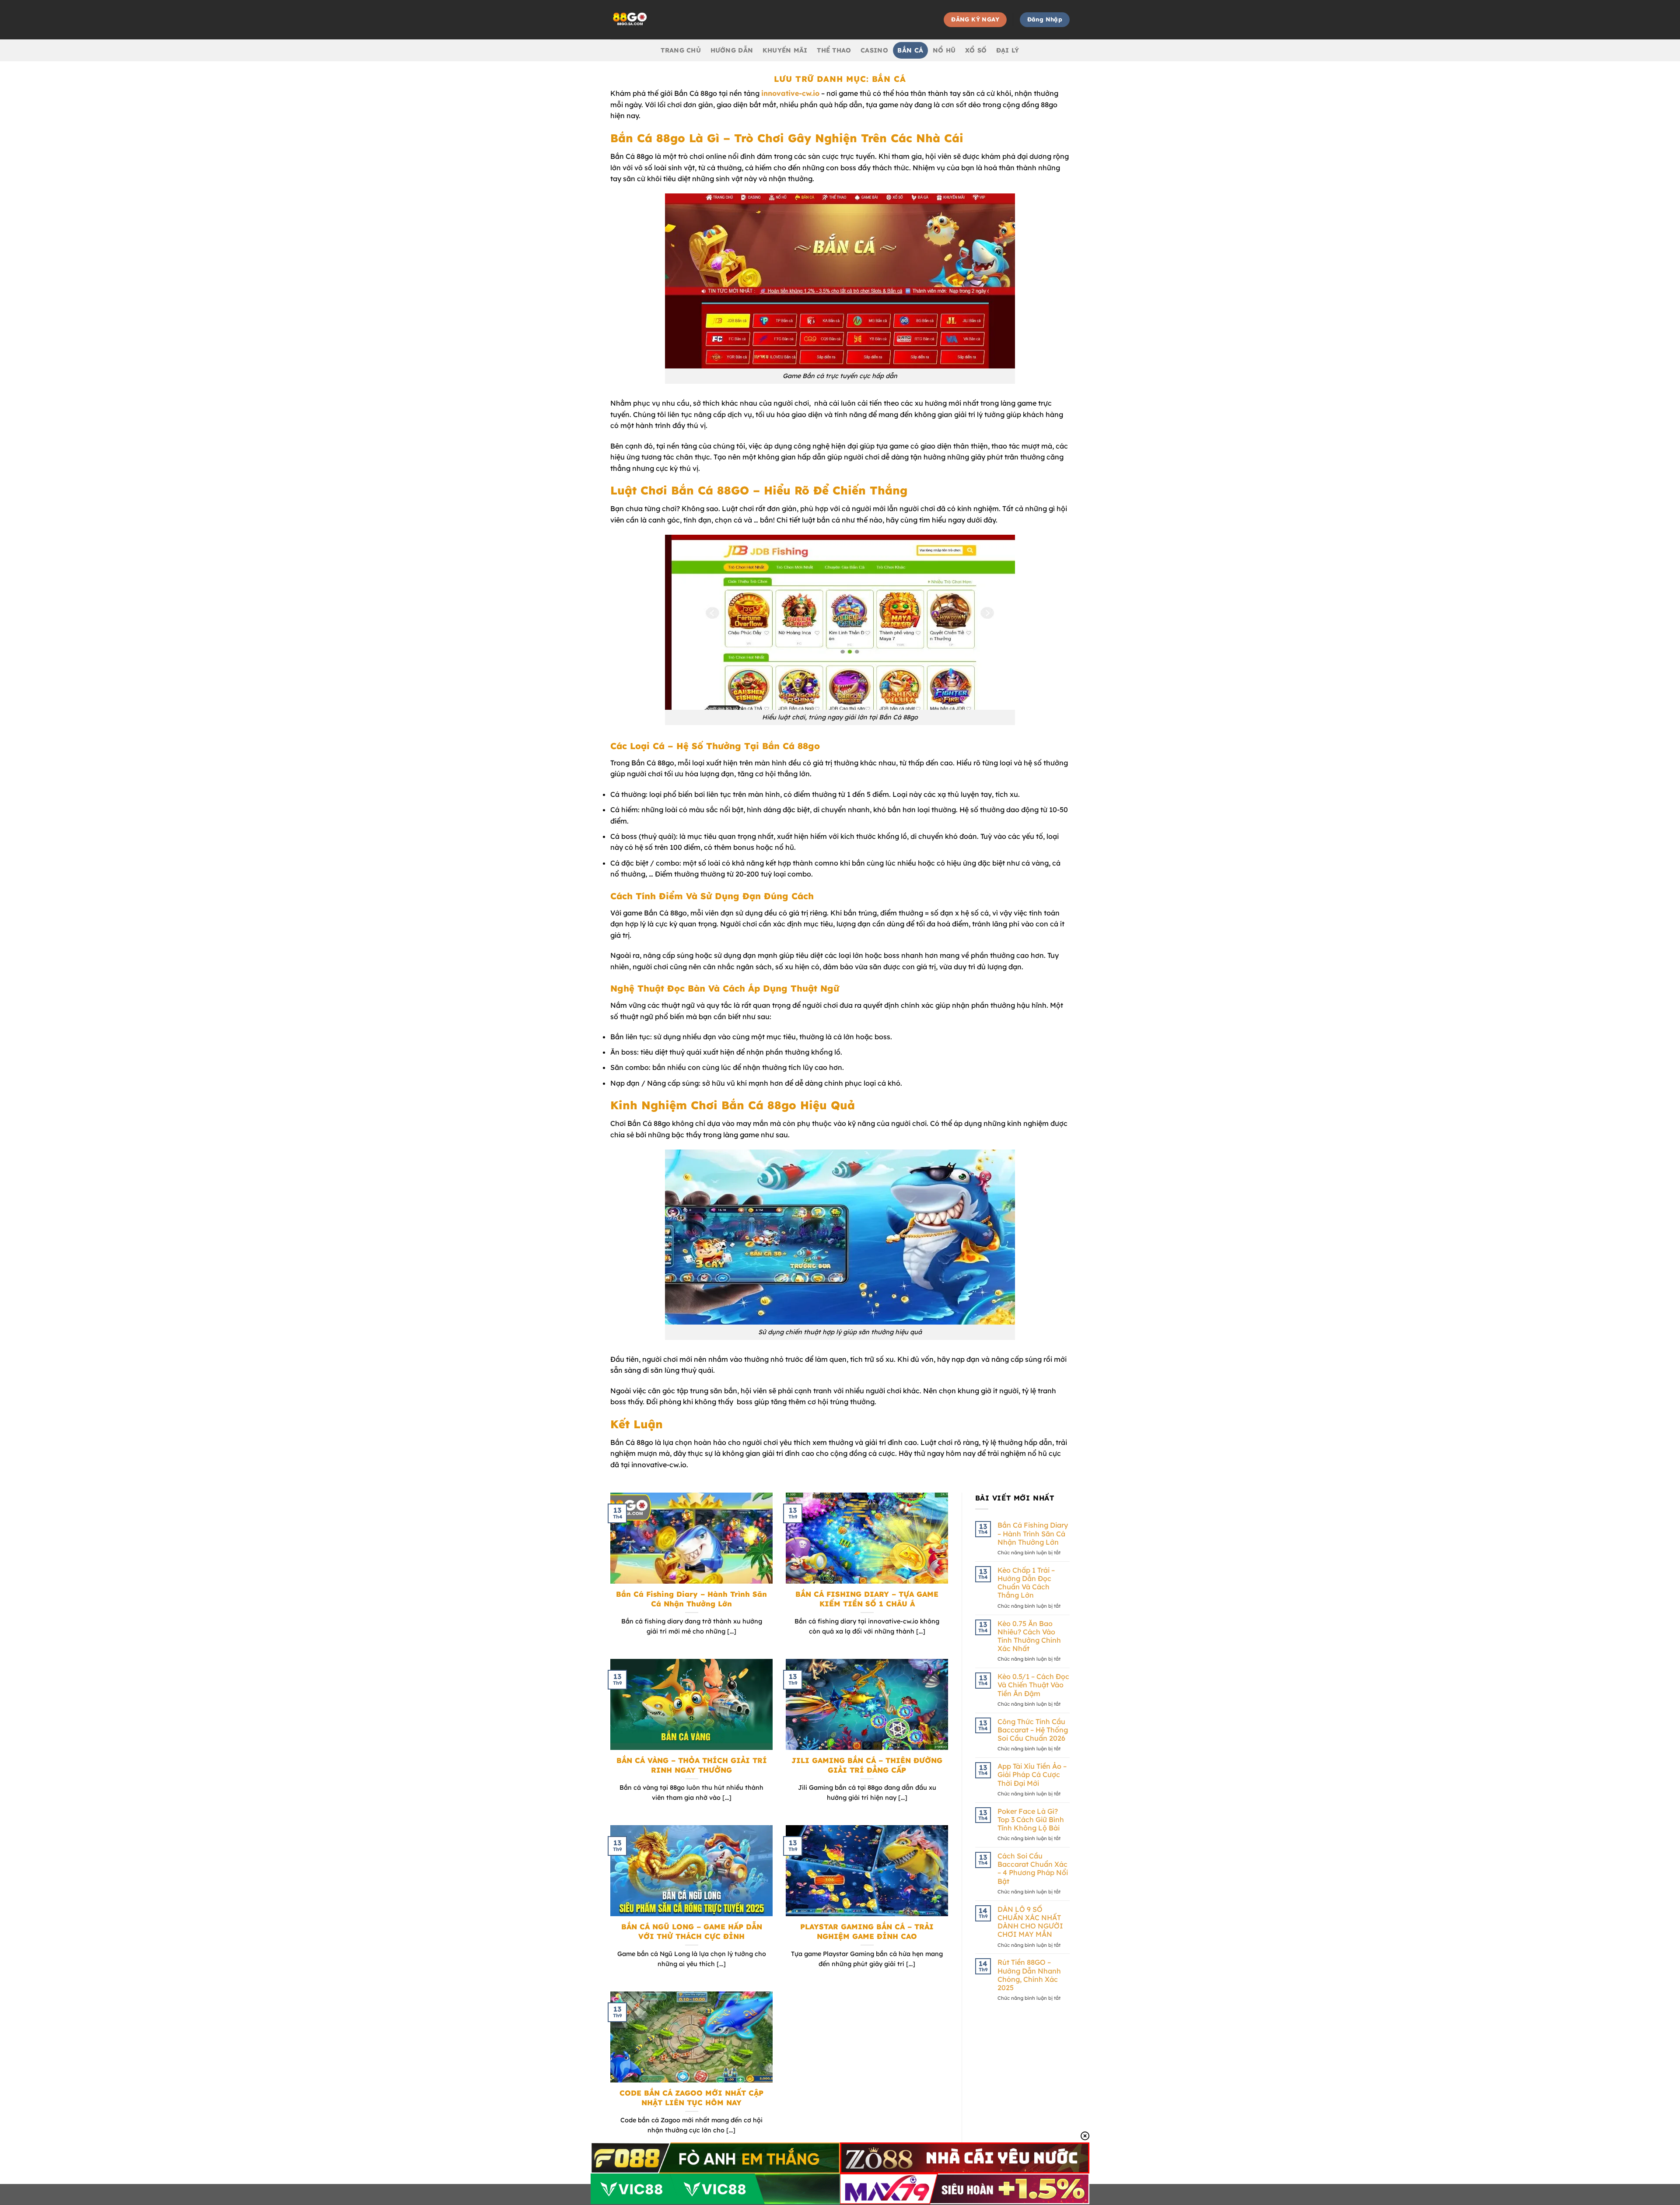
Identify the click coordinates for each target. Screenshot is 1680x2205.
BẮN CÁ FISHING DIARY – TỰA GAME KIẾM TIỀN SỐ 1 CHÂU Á (867, 1599)
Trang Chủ (681, 50)
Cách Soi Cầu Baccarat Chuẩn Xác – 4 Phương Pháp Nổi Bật (1033, 1869)
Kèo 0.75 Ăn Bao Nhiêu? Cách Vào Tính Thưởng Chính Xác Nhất (1029, 1636)
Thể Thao (834, 50)
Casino (874, 50)
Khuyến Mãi (785, 50)
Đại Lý (1008, 50)
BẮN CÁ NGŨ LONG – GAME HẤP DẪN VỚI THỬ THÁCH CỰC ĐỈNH (692, 1931)
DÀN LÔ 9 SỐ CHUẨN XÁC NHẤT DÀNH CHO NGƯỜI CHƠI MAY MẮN (1030, 1922)
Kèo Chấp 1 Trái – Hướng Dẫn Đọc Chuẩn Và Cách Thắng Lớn (1026, 1583)
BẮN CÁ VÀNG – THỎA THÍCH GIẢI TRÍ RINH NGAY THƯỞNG (692, 1765)
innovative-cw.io (790, 93)
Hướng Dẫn (732, 50)
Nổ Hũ (944, 50)
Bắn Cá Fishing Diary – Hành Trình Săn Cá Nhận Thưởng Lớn (691, 1599)
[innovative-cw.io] (688, 20)
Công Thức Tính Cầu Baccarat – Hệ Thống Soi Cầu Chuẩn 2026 (1033, 1730)
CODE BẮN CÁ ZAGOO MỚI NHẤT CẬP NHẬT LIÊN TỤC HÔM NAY (691, 2098)
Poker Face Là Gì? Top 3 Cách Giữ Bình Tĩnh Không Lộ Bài (1031, 1820)
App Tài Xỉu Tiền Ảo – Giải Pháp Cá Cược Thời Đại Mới (1032, 1775)
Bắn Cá (910, 50)
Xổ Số (976, 50)
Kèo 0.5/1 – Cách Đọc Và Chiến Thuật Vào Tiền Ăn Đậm (1033, 1685)
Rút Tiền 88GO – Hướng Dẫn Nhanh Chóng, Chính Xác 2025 (1029, 1975)
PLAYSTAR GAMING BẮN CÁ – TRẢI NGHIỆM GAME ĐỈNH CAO (867, 1931)
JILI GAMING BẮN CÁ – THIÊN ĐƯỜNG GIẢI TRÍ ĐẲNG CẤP (867, 1765)
